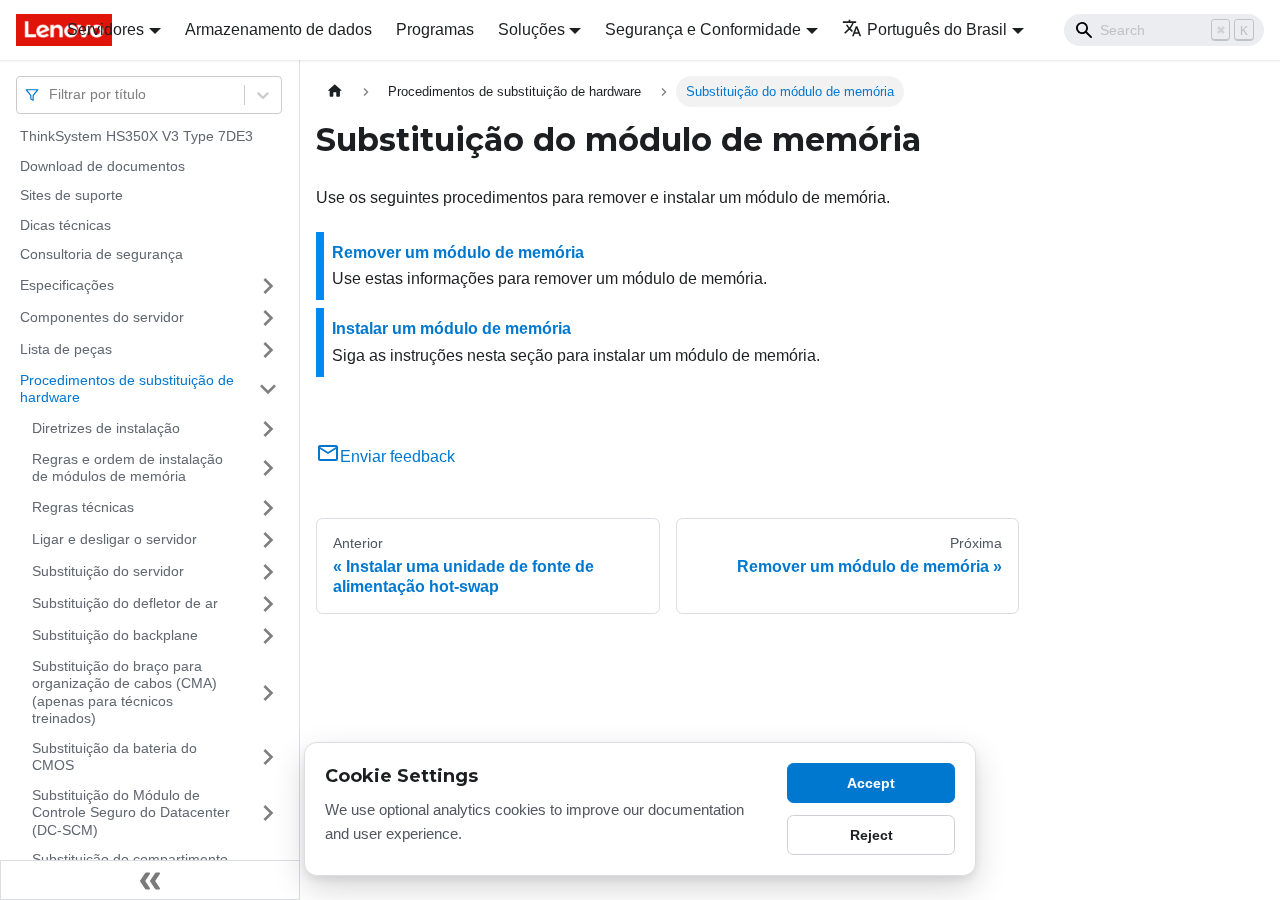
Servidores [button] (105, 29)
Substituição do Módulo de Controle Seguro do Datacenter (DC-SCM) (131, 812)
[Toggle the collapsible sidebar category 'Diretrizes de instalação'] (268, 429)
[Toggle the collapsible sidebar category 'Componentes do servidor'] (268, 318)
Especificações (67, 285)
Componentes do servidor (102, 317)
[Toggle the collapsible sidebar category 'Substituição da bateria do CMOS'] (268, 757)
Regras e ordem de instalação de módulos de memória (127, 468)
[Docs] (27, 30)
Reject (871, 835)
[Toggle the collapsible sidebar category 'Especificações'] (268, 286)
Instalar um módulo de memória (451, 328)
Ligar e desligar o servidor (114, 539)
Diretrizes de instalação (106, 428)
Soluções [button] (531, 29)
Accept (871, 783)
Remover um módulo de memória (458, 252)
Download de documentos (102, 166)
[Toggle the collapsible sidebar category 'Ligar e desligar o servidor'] (268, 540)
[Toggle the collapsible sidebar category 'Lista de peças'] (268, 350)
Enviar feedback (397, 456)
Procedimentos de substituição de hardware (127, 389)
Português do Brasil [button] (937, 29)
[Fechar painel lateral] (150, 880)
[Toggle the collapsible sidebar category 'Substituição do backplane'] (268, 636)
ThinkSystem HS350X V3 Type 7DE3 (136, 136)
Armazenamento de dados (278, 29)
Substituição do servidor (108, 571)
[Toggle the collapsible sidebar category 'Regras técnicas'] (268, 508)
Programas (435, 29)
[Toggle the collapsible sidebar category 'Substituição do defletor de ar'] (268, 604)
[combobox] (51, 94)
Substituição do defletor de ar (125, 603)
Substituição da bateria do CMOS (114, 757)
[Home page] (335, 91)
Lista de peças (66, 349)
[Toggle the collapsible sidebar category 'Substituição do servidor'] (268, 572)
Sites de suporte (71, 195)
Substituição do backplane (115, 635)
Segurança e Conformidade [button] (703, 29)
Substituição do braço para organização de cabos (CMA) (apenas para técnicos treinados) (124, 692)
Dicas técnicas (65, 225)
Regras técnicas (83, 507)
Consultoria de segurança (101, 254)
